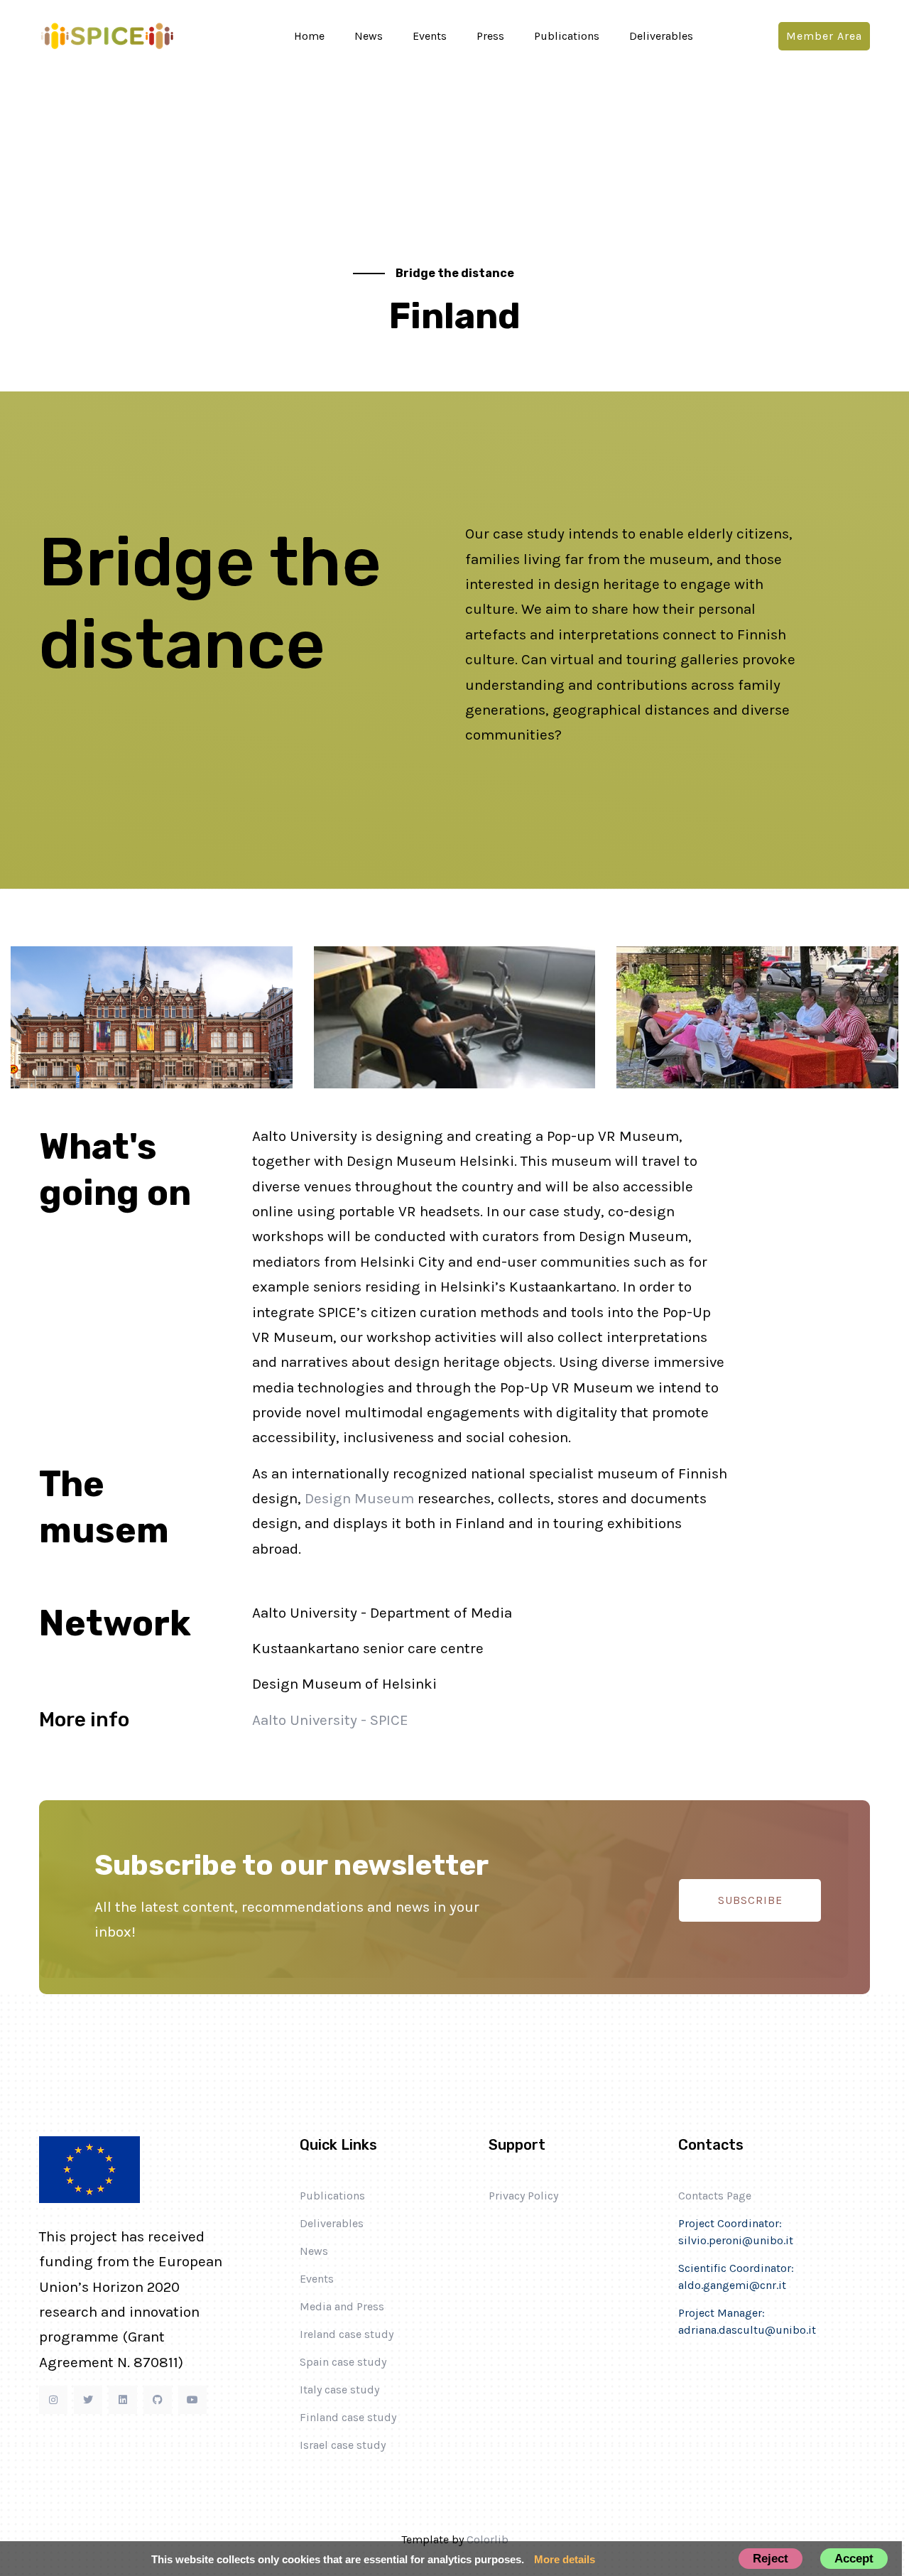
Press (490, 36)
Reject (771, 2558)
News (369, 36)
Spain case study (343, 2362)
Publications (567, 36)
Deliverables (661, 36)
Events (430, 36)
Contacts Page (715, 2196)
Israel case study (343, 2445)
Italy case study (339, 2390)
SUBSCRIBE (750, 1900)
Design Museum (359, 1498)
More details (565, 2559)
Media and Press (342, 2306)
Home (309, 36)
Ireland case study (347, 2334)
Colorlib (488, 2539)
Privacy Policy (523, 2196)
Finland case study (348, 2417)
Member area (824, 36)
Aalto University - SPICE (330, 1720)
